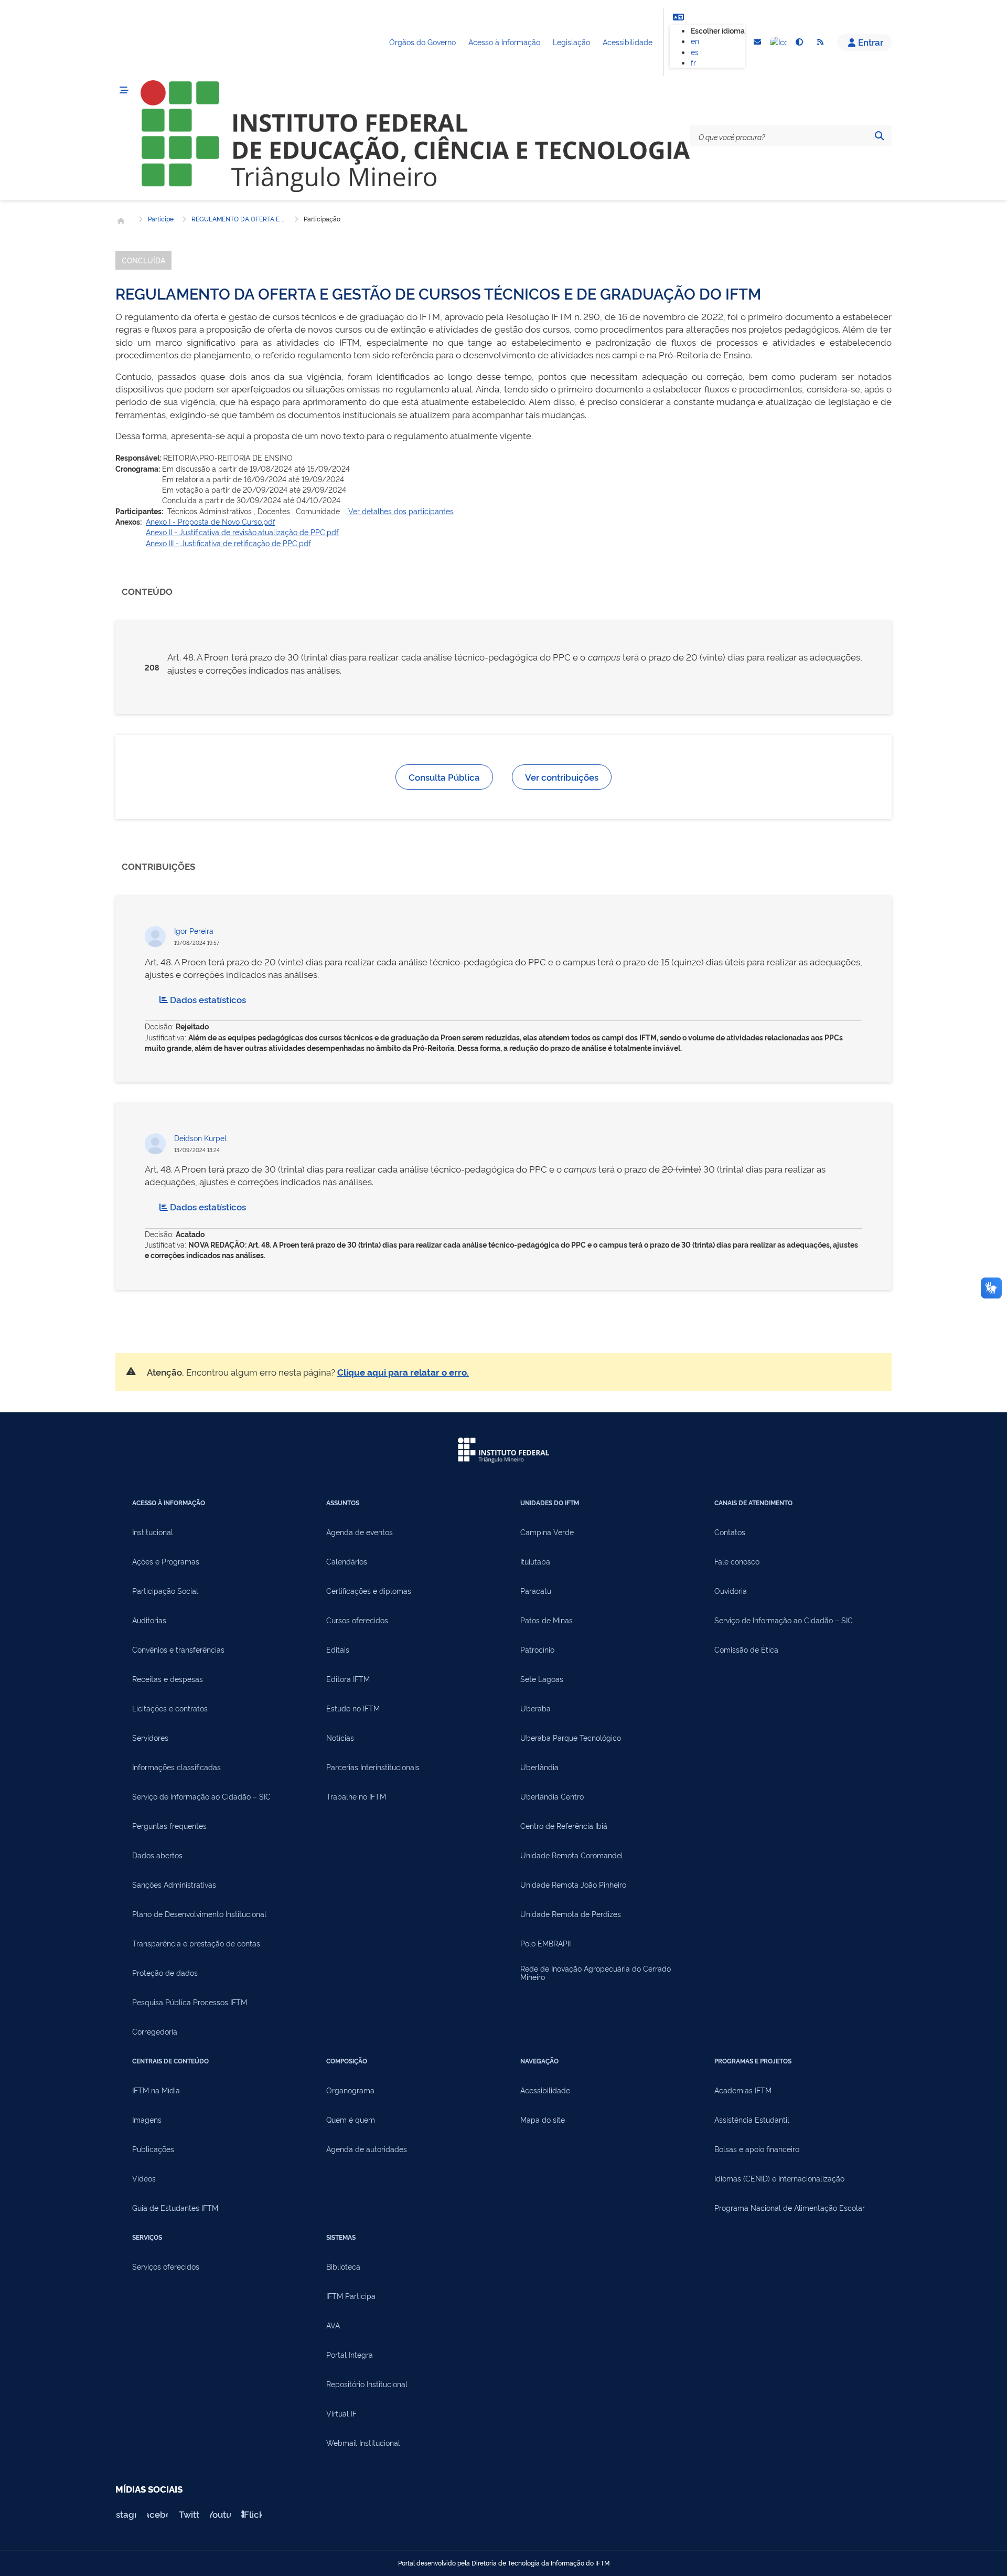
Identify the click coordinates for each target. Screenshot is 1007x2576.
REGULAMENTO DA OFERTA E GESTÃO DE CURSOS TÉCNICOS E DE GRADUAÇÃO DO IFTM (239, 219)
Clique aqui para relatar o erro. (403, 1372)
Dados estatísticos (208, 999)
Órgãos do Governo (422, 42)
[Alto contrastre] (799, 42)
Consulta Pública (444, 777)
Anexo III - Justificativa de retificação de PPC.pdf (228, 543)
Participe (161, 219)
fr (693, 62)
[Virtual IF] (778, 42)
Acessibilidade (628, 42)
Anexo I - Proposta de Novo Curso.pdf (211, 521)
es (695, 52)
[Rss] (820, 42)
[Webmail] (757, 42)
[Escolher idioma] (678, 17)
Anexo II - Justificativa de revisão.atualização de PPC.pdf (242, 532)
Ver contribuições (562, 777)
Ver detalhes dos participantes (400, 511)
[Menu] (124, 90)
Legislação (571, 42)
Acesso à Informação (504, 42)
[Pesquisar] (879, 136)
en (695, 41)
